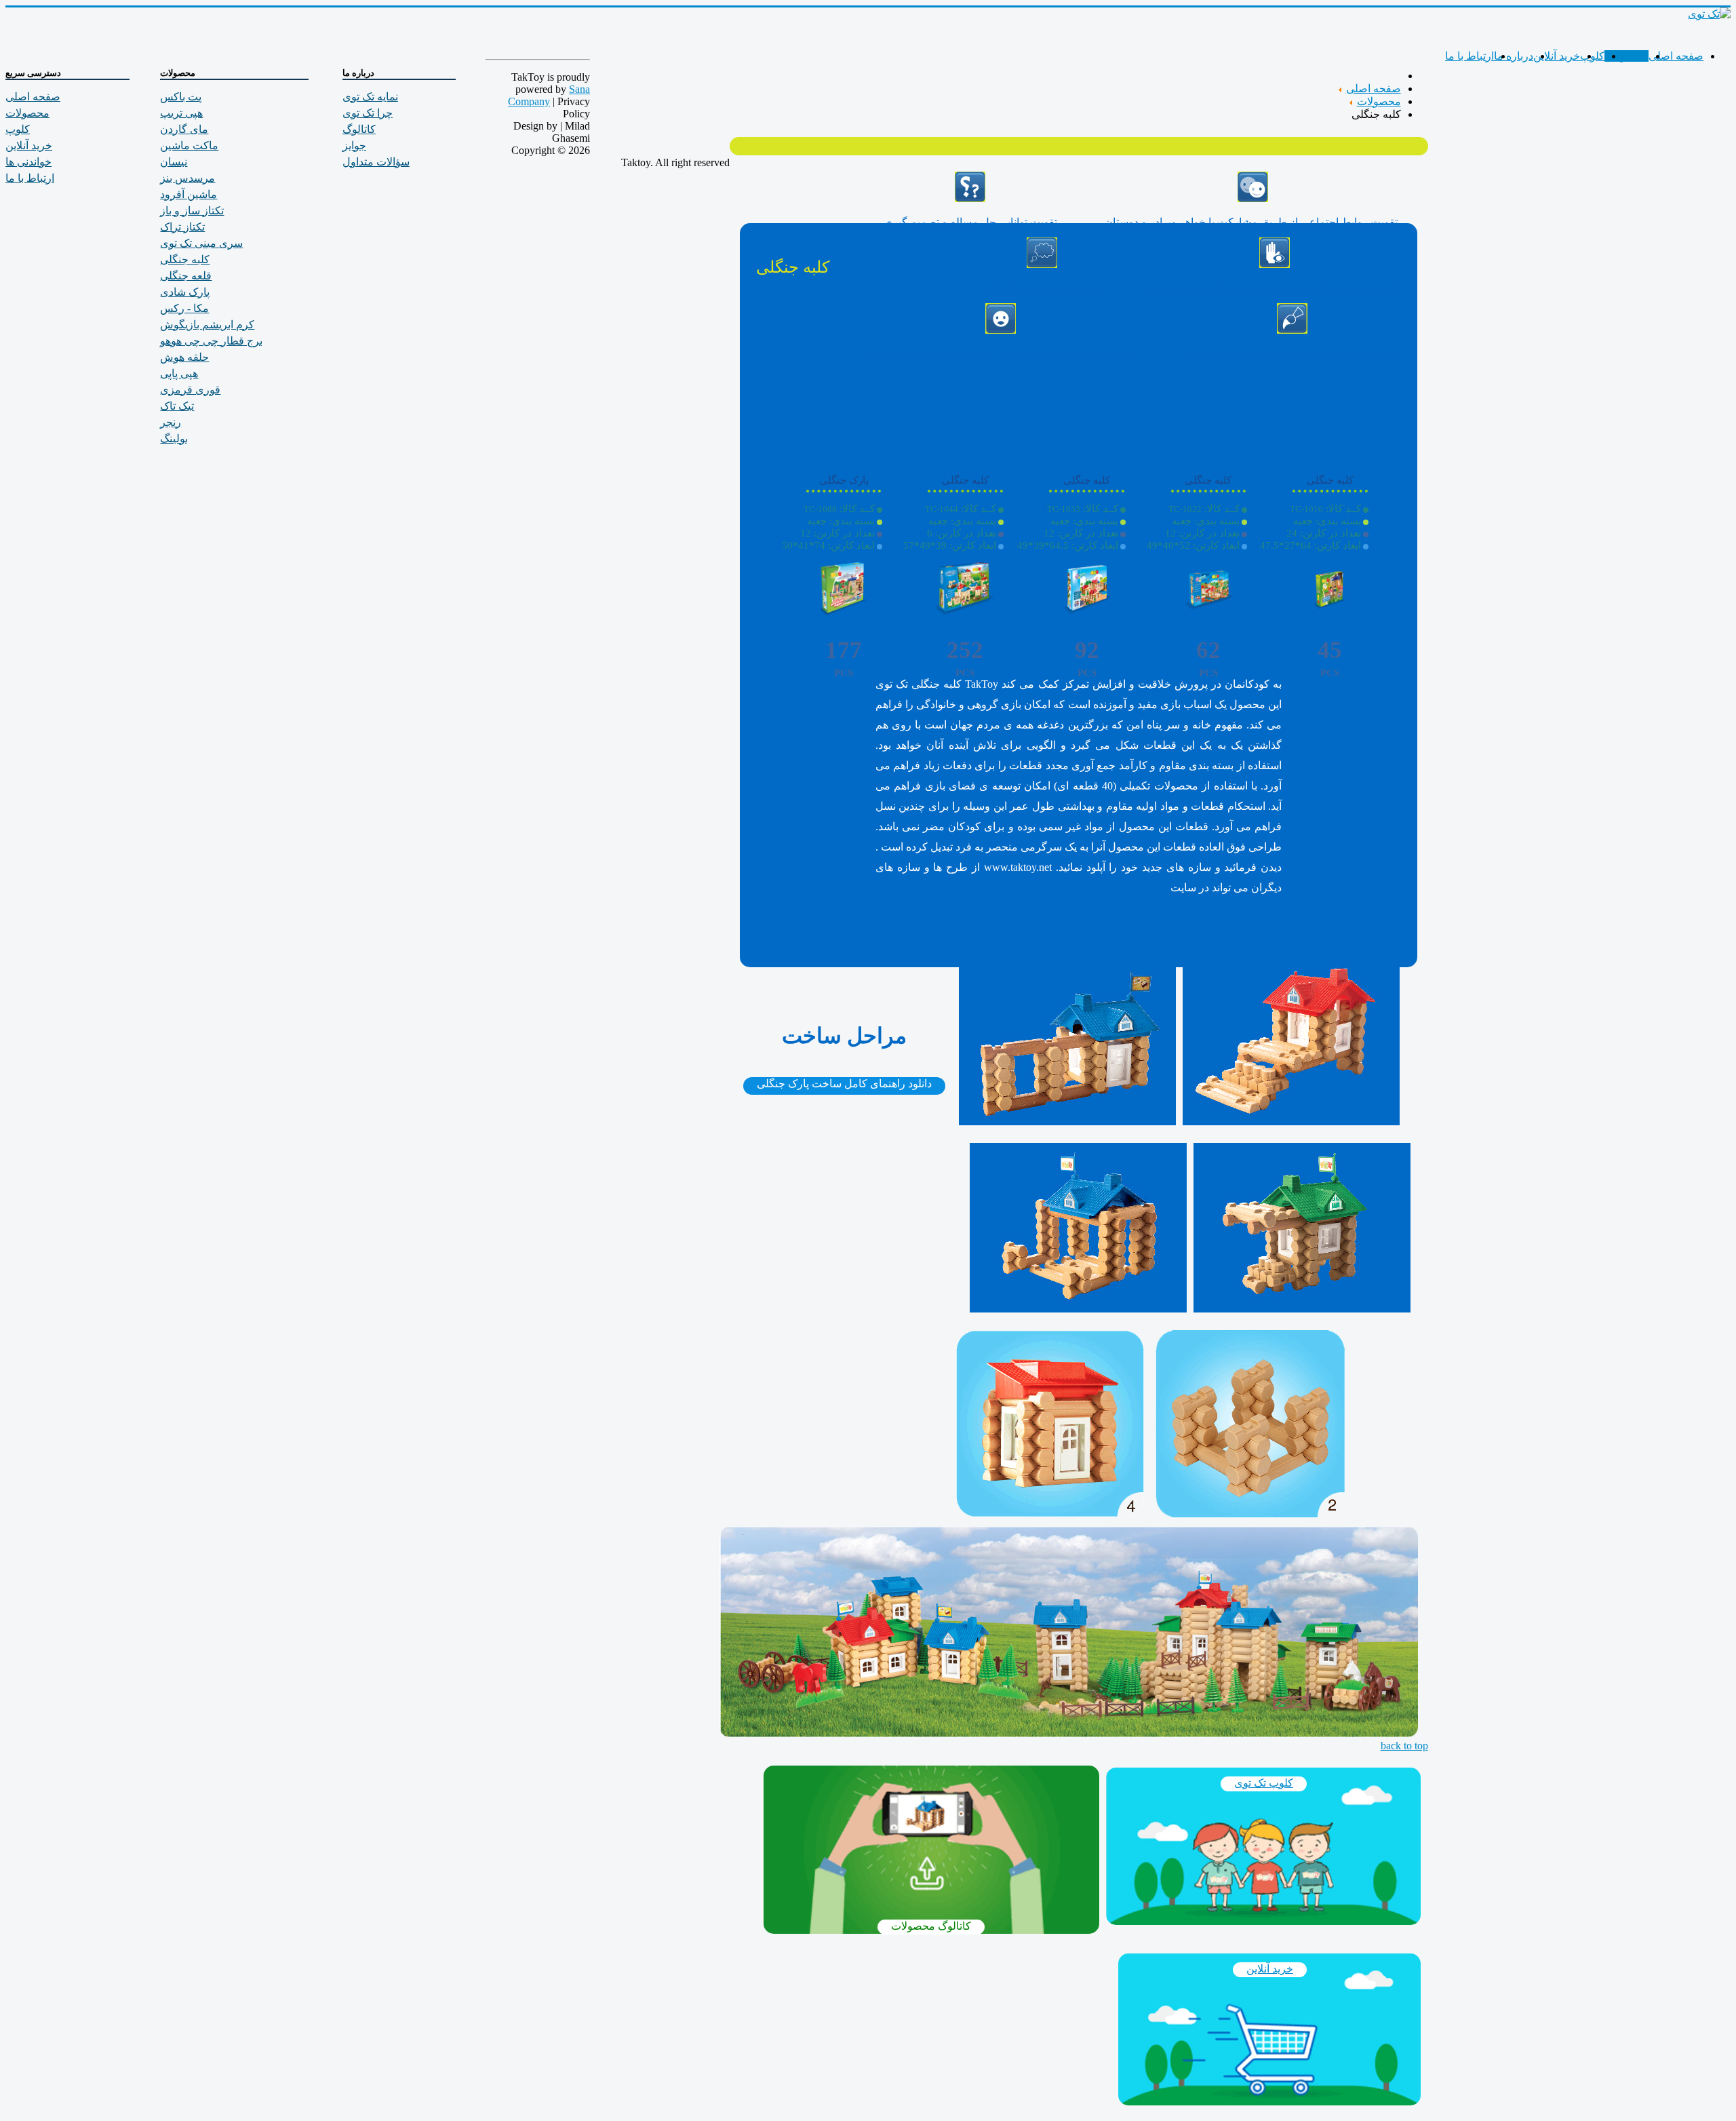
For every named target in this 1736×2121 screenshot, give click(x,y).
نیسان (174, 162)
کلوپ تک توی (1264, 1783)
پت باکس (181, 97)
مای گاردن (184, 129)
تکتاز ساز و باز (192, 211)
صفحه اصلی (1676, 56)
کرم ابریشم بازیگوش (207, 325)
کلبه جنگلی (185, 259)
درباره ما (1514, 56)
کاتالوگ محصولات (931, 1926)
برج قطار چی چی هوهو (211, 341)
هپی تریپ (181, 113)
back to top (1404, 1746)
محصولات (1626, 56)
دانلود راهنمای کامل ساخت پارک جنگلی (844, 1084)
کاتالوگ (359, 129)
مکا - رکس (184, 308)
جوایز (354, 145)
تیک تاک (177, 406)
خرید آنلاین (1557, 56)
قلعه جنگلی (186, 276)
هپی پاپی (179, 373)
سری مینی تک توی (201, 243)
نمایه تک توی (370, 97)
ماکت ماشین (189, 145)
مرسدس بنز (188, 178)
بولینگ (174, 439)
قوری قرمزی (190, 390)
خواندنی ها (28, 162)
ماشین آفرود (189, 194)
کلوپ (1592, 56)
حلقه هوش (184, 357)
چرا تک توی (368, 113)
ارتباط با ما (1469, 56)
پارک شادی (185, 292)
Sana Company (549, 95)
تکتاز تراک (182, 227)
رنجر (171, 422)
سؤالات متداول (376, 162)
